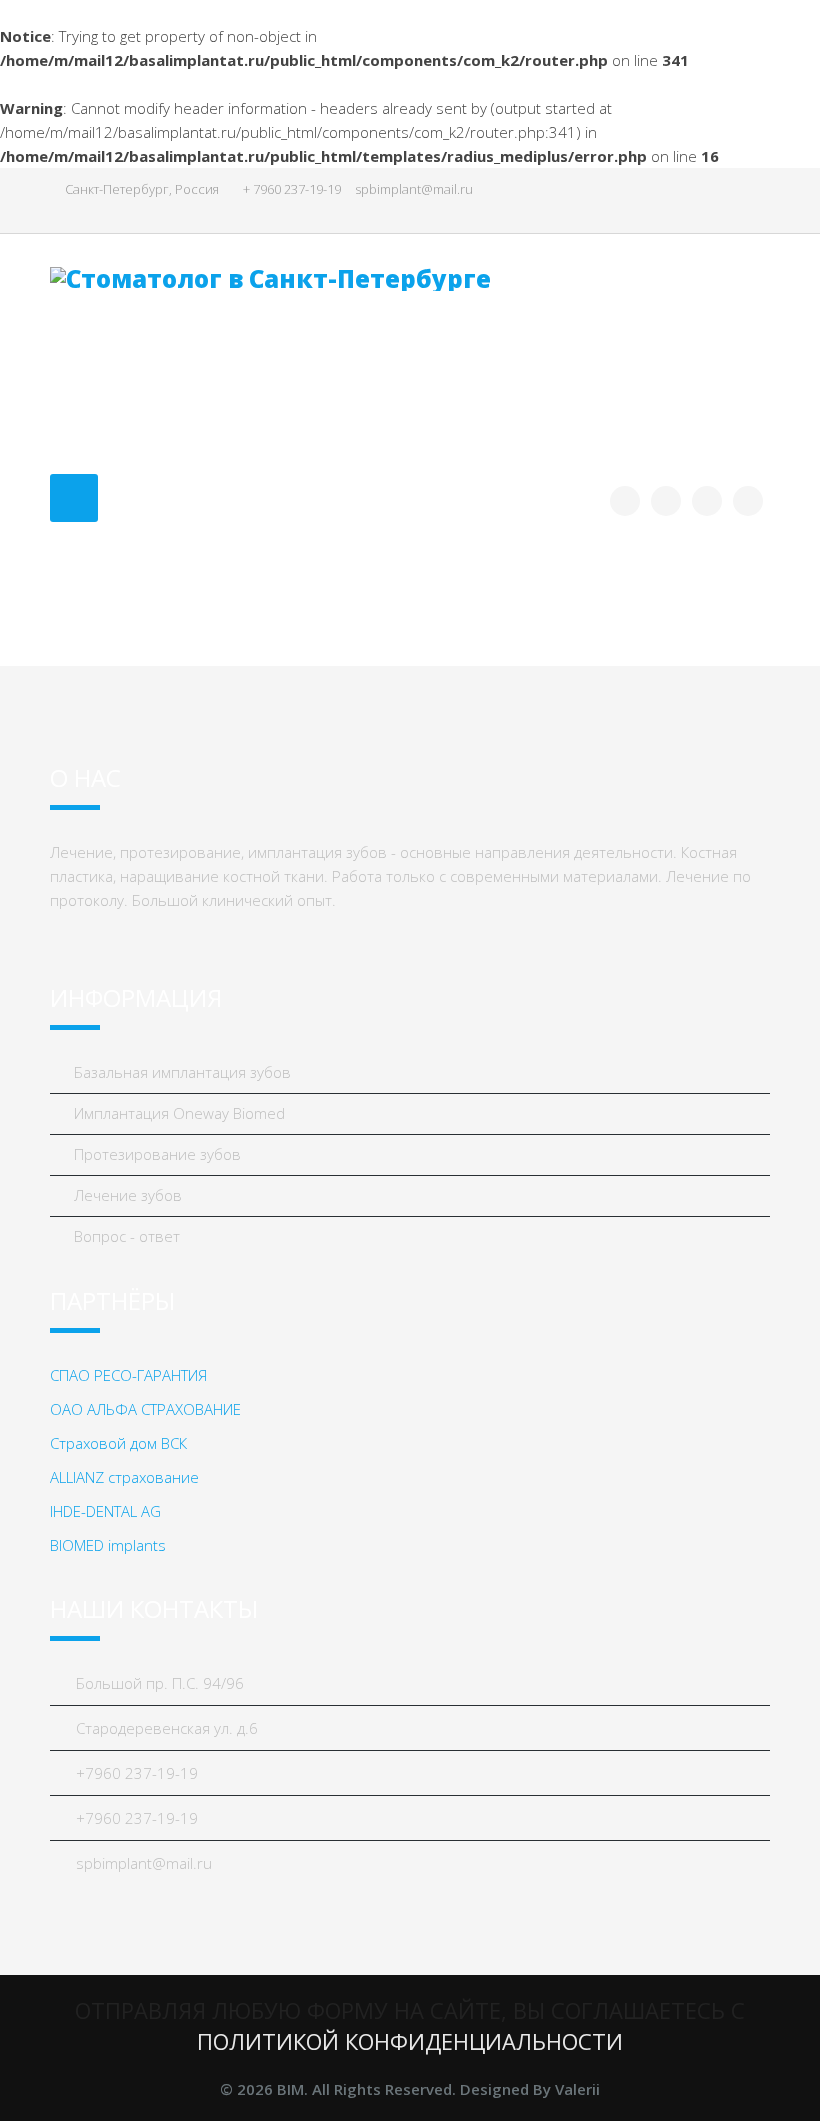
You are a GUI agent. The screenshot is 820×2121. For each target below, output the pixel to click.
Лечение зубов (126, 1195)
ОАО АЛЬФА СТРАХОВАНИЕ (145, 1409)
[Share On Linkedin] (748, 501)
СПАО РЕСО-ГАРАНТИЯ (128, 1375)
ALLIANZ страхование (124, 1477)
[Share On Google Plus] (707, 501)
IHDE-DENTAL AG (105, 1511)
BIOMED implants (108, 1545)
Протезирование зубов (155, 1154)
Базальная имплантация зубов (180, 1072)
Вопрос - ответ (125, 1236)
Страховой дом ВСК (118, 1443)
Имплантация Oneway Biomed (177, 1113)
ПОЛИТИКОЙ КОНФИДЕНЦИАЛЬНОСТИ (410, 2041)
